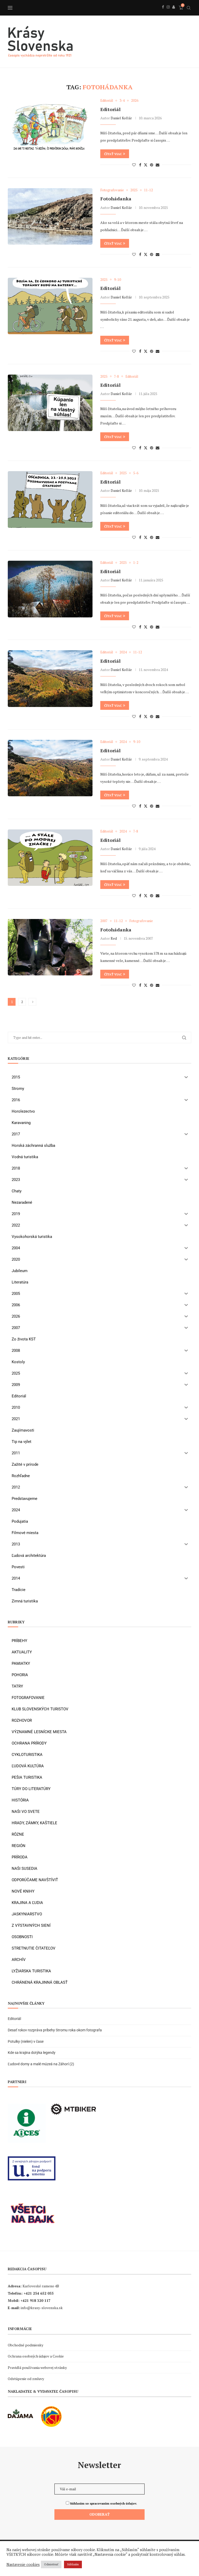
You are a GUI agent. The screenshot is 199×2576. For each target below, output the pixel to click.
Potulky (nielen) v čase (26, 2041)
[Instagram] (168, 13)
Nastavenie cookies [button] (23, 2565)
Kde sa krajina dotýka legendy (32, 2053)
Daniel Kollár (121, 118)
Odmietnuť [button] (51, 2564)
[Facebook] (163, 13)
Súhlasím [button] (73, 2564)
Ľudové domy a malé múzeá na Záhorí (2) (41, 2064)
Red (114, 938)
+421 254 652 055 (39, 2293)
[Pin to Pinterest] (152, 165)
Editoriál (110, 109)
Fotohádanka (116, 199)
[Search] (189, 8)
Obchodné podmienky (26, 2345)
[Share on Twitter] (146, 165)
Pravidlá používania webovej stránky (37, 2367)
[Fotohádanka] (50, 216)
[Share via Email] (158, 165)
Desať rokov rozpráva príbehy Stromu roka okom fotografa (55, 2030)
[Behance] (174, 13)
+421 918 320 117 (35, 2300)
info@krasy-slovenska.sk (42, 2308)
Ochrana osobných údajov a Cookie (36, 2356)
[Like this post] (134, 165)
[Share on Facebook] (140, 165)
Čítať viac (113, 154)
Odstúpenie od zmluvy (26, 2379)
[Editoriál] (50, 127)
